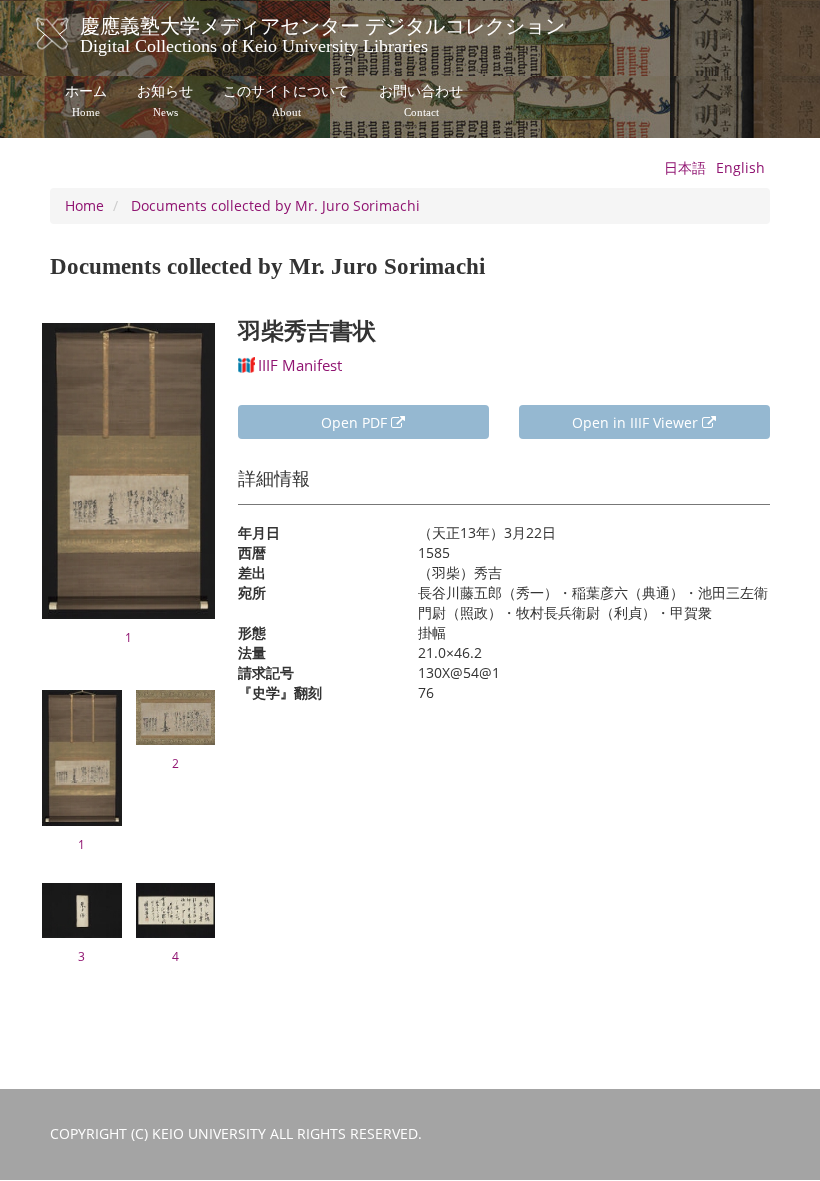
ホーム (86, 101)
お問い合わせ (421, 101)
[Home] (72, 34)
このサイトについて (286, 101)
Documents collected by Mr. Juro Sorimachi (275, 205)
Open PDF (356, 422)
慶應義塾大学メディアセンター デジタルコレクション (322, 33)
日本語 (685, 167)
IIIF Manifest (300, 365)
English (740, 167)
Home (84, 205)
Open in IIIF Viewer (637, 422)
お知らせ (165, 101)
